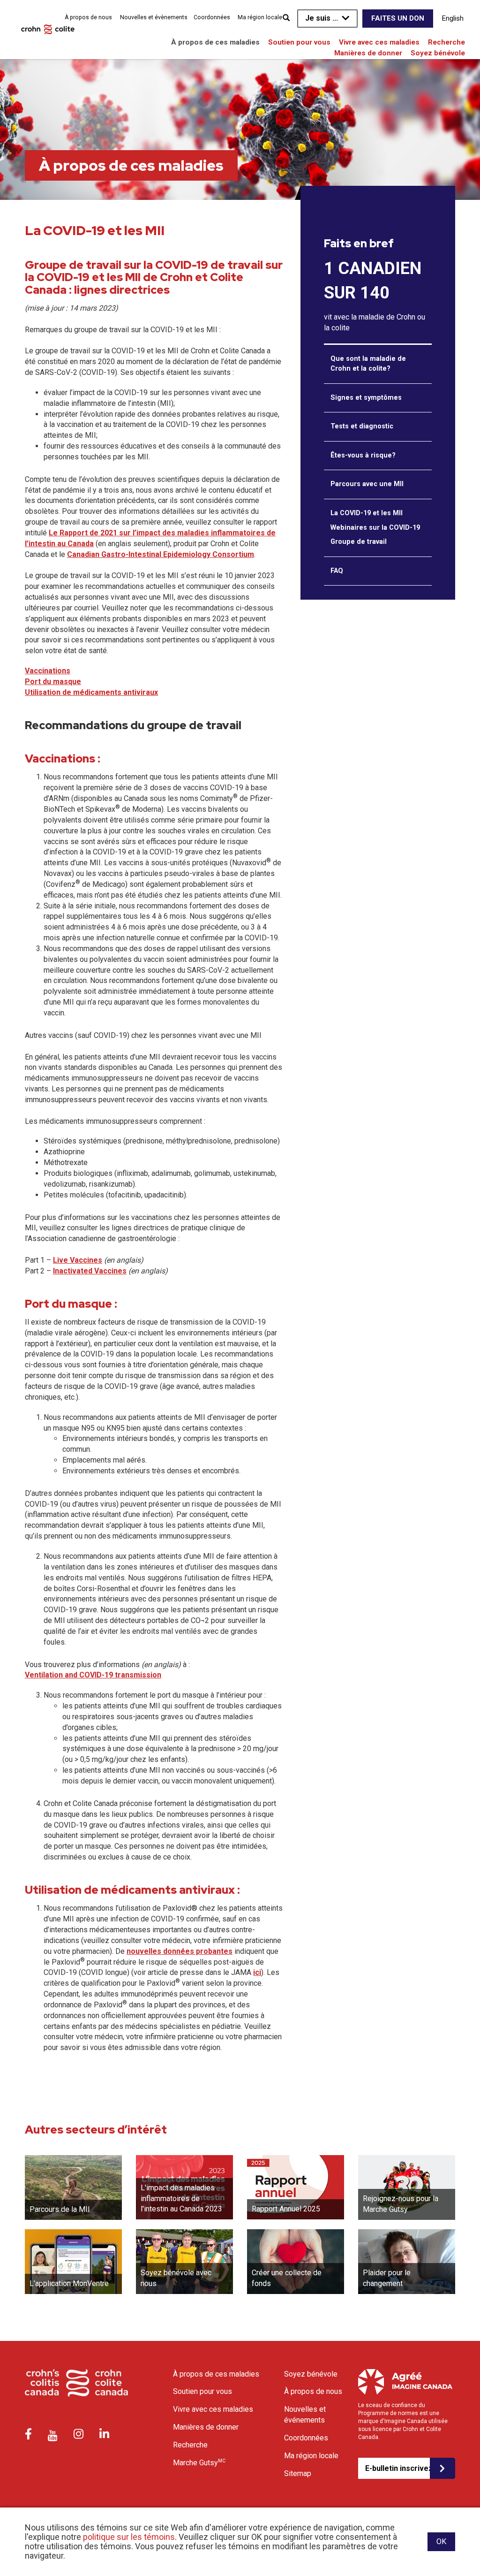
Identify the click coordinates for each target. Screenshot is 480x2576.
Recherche (446, 42)
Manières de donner (368, 53)
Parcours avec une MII (367, 484)
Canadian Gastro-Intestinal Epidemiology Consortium (161, 554)
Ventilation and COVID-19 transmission (93, 1675)
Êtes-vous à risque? (363, 455)
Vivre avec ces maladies (379, 42)
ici (257, 1972)
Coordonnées (212, 17)
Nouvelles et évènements (154, 17)
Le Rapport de (74, 533)
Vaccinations (48, 671)
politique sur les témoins (129, 2537)
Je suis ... (322, 18)
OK (441, 2542)
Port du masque (53, 682)
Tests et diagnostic (362, 426)
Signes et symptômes (366, 398)
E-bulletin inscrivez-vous (397, 2468)
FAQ (337, 571)
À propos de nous (88, 17)
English (453, 18)
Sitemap (298, 2473)
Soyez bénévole (438, 53)
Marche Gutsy (199, 2462)
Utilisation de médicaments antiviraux (91, 692)
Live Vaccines (78, 1260)
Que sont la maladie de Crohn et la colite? (368, 364)
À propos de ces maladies (215, 42)
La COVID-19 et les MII (367, 513)
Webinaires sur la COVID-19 (375, 528)
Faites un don (398, 18)
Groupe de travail (359, 542)
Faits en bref (359, 244)
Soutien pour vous (299, 42)
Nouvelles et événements (305, 2415)
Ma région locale (260, 17)
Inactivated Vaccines (90, 1271)
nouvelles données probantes (180, 1951)
